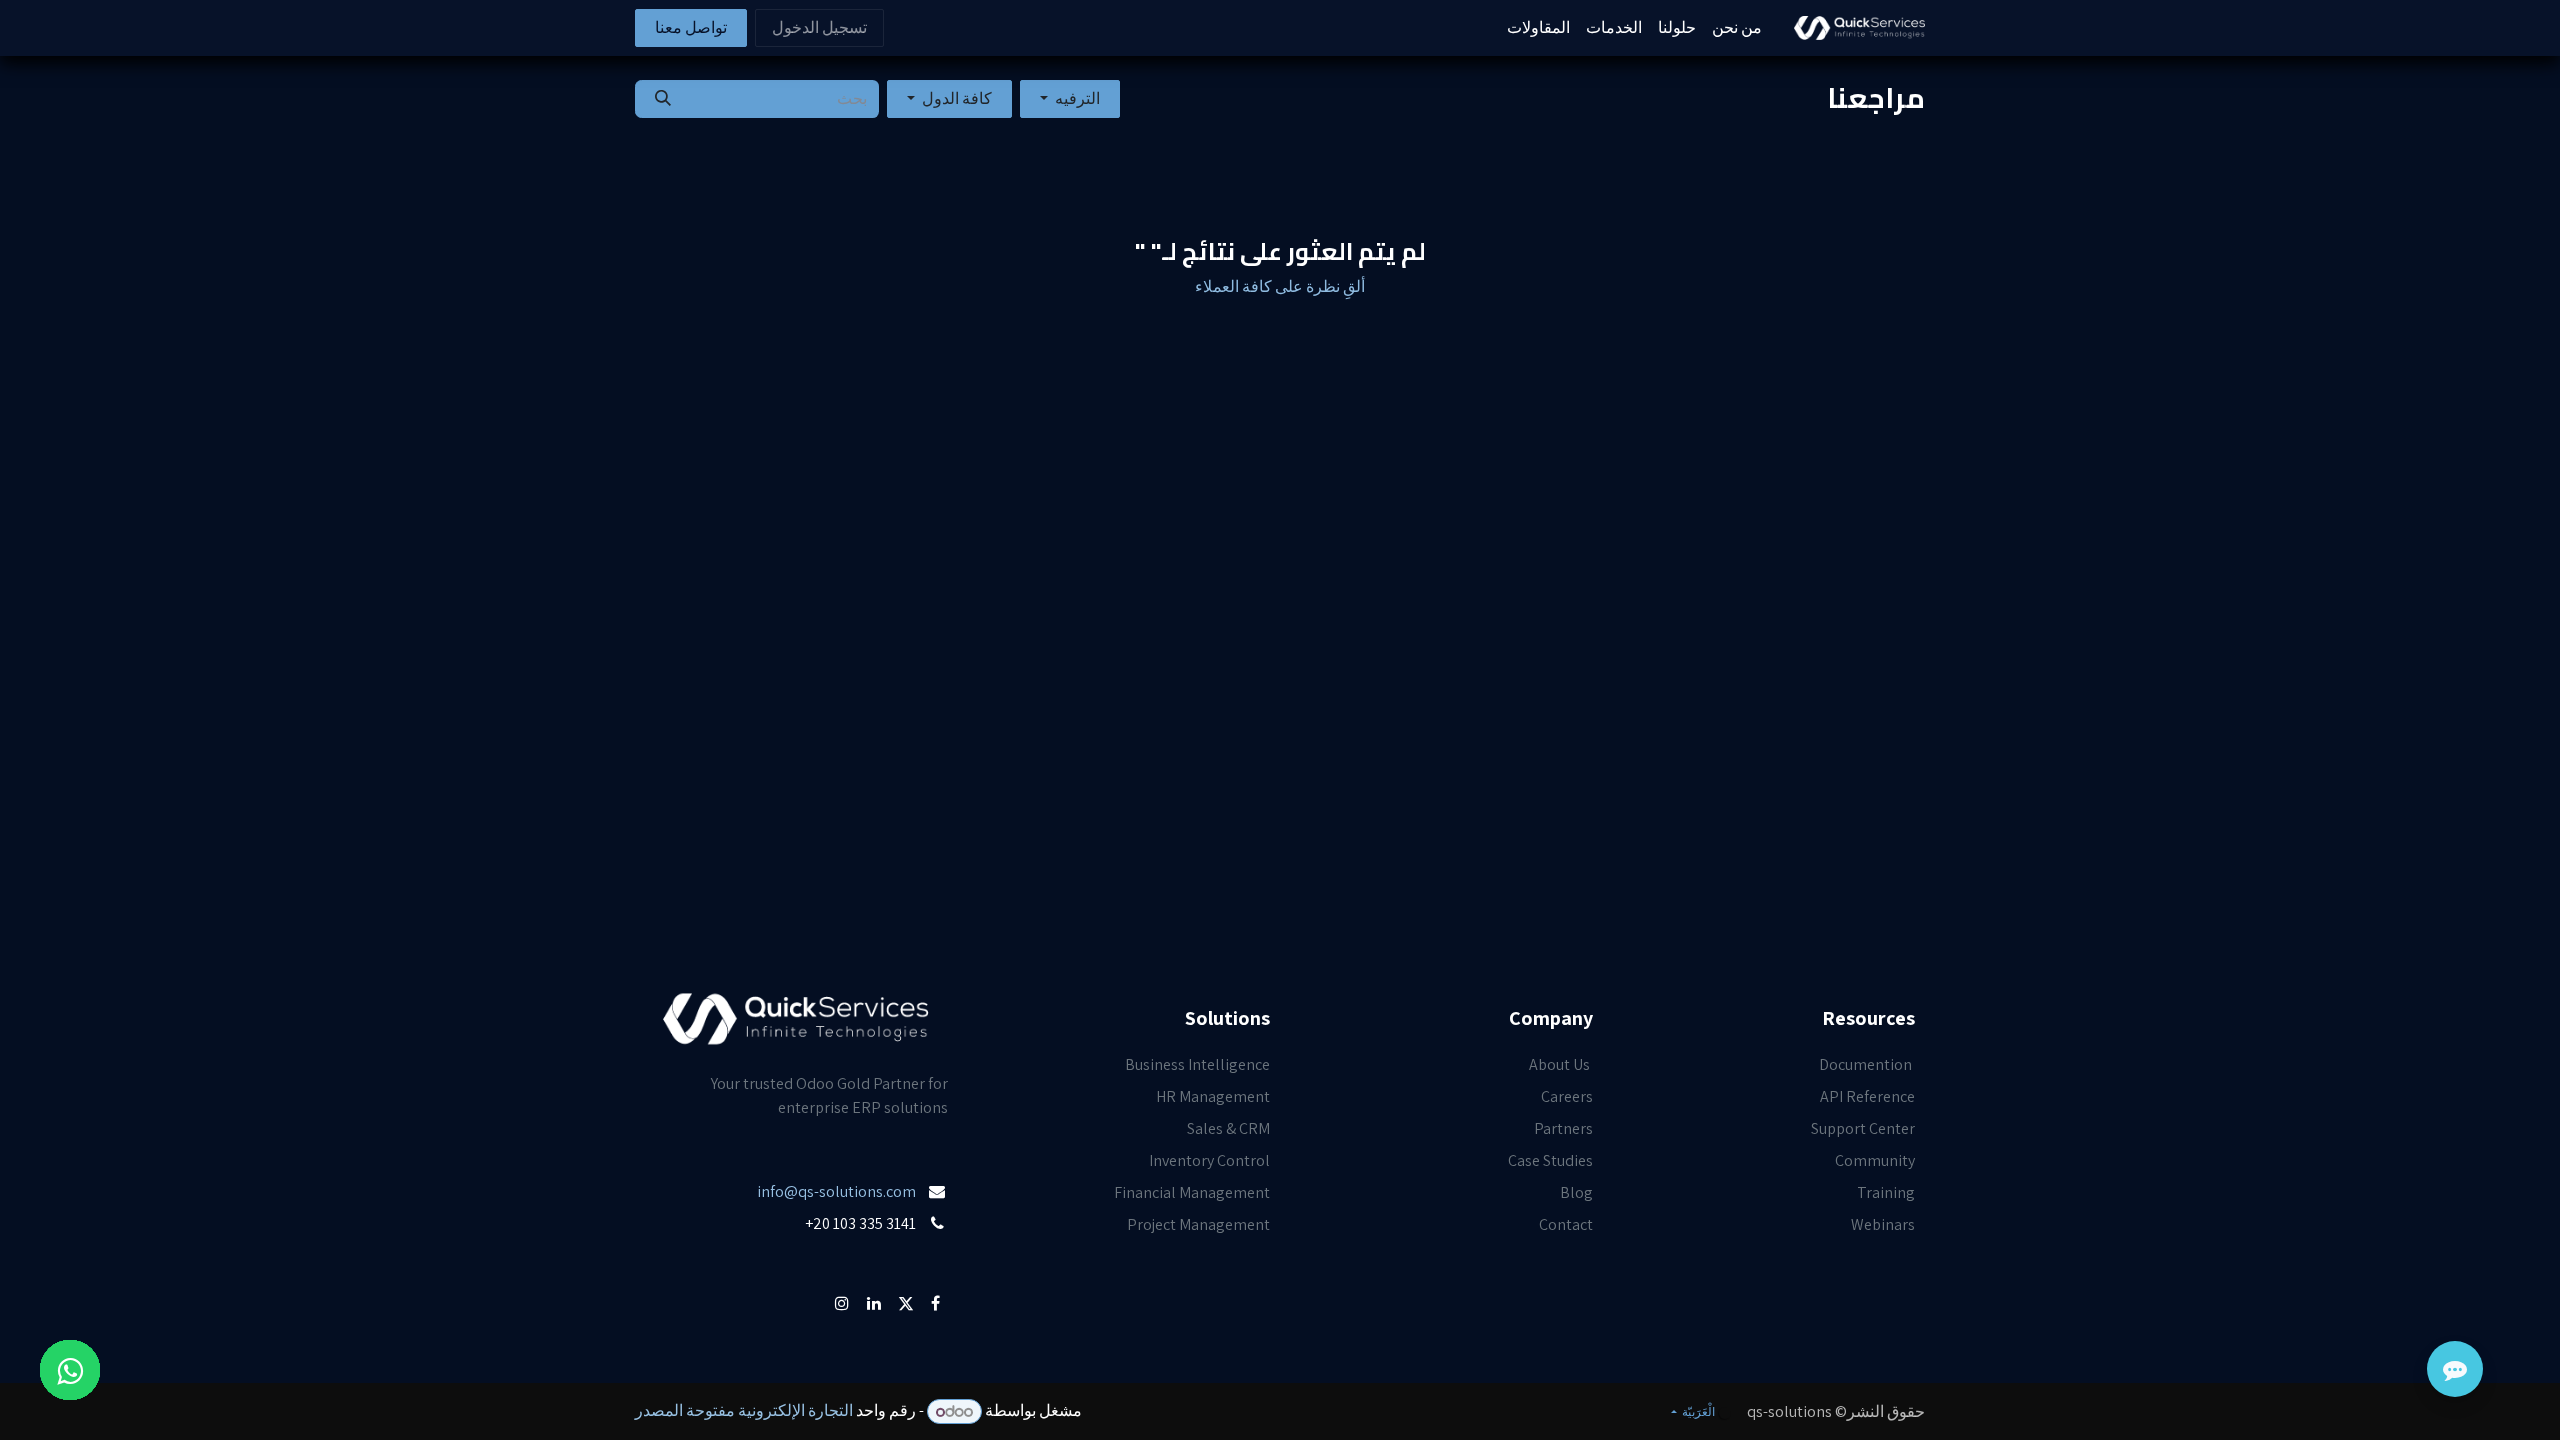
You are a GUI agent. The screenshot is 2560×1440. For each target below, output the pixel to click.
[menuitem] (1737, 28)
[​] (946, 1255)
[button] (1070, 99)
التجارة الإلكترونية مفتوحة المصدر (744, 1411)
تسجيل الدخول (819, 27)
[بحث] (663, 99)
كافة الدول (957, 98)
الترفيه (1077, 98)
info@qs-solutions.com (836, 1191)
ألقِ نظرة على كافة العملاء (1280, 286)
